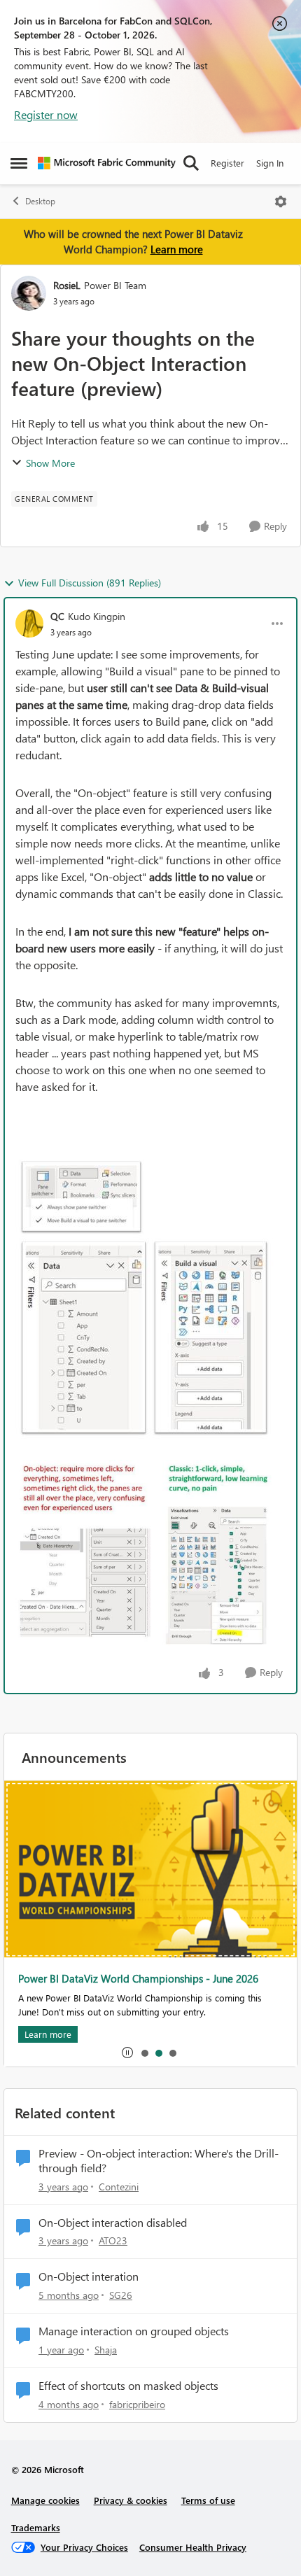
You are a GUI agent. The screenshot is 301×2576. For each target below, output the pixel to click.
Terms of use (208, 2500)
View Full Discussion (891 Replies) (90, 583)
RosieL (67, 285)
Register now (46, 114)
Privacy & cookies (131, 2500)
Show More (50, 463)
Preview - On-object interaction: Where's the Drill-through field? (159, 2161)
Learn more (177, 249)
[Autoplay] (127, 2053)
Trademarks (36, 2527)
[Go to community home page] (107, 163)
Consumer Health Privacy (193, 2547)
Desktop (40, 201)
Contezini (119, 2187)
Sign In (270, 163)
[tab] (144, 2053)
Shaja (106, 2350)
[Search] (191, 163)
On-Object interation (89, 2276)
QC (57, 616)
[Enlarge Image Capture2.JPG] (150, 1557)
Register (227, 163)
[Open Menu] (281, 202)
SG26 (121, 2295)
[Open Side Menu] (19, 163)
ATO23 (113, 2240)
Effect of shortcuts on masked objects (128, 2386)
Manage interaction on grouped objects (134, 2331)
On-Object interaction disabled (113, 2223)
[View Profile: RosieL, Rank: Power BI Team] (29, 293)
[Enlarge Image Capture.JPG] (146, 1296)
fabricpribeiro (137, 2404)
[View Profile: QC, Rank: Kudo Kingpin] (29, 624)
